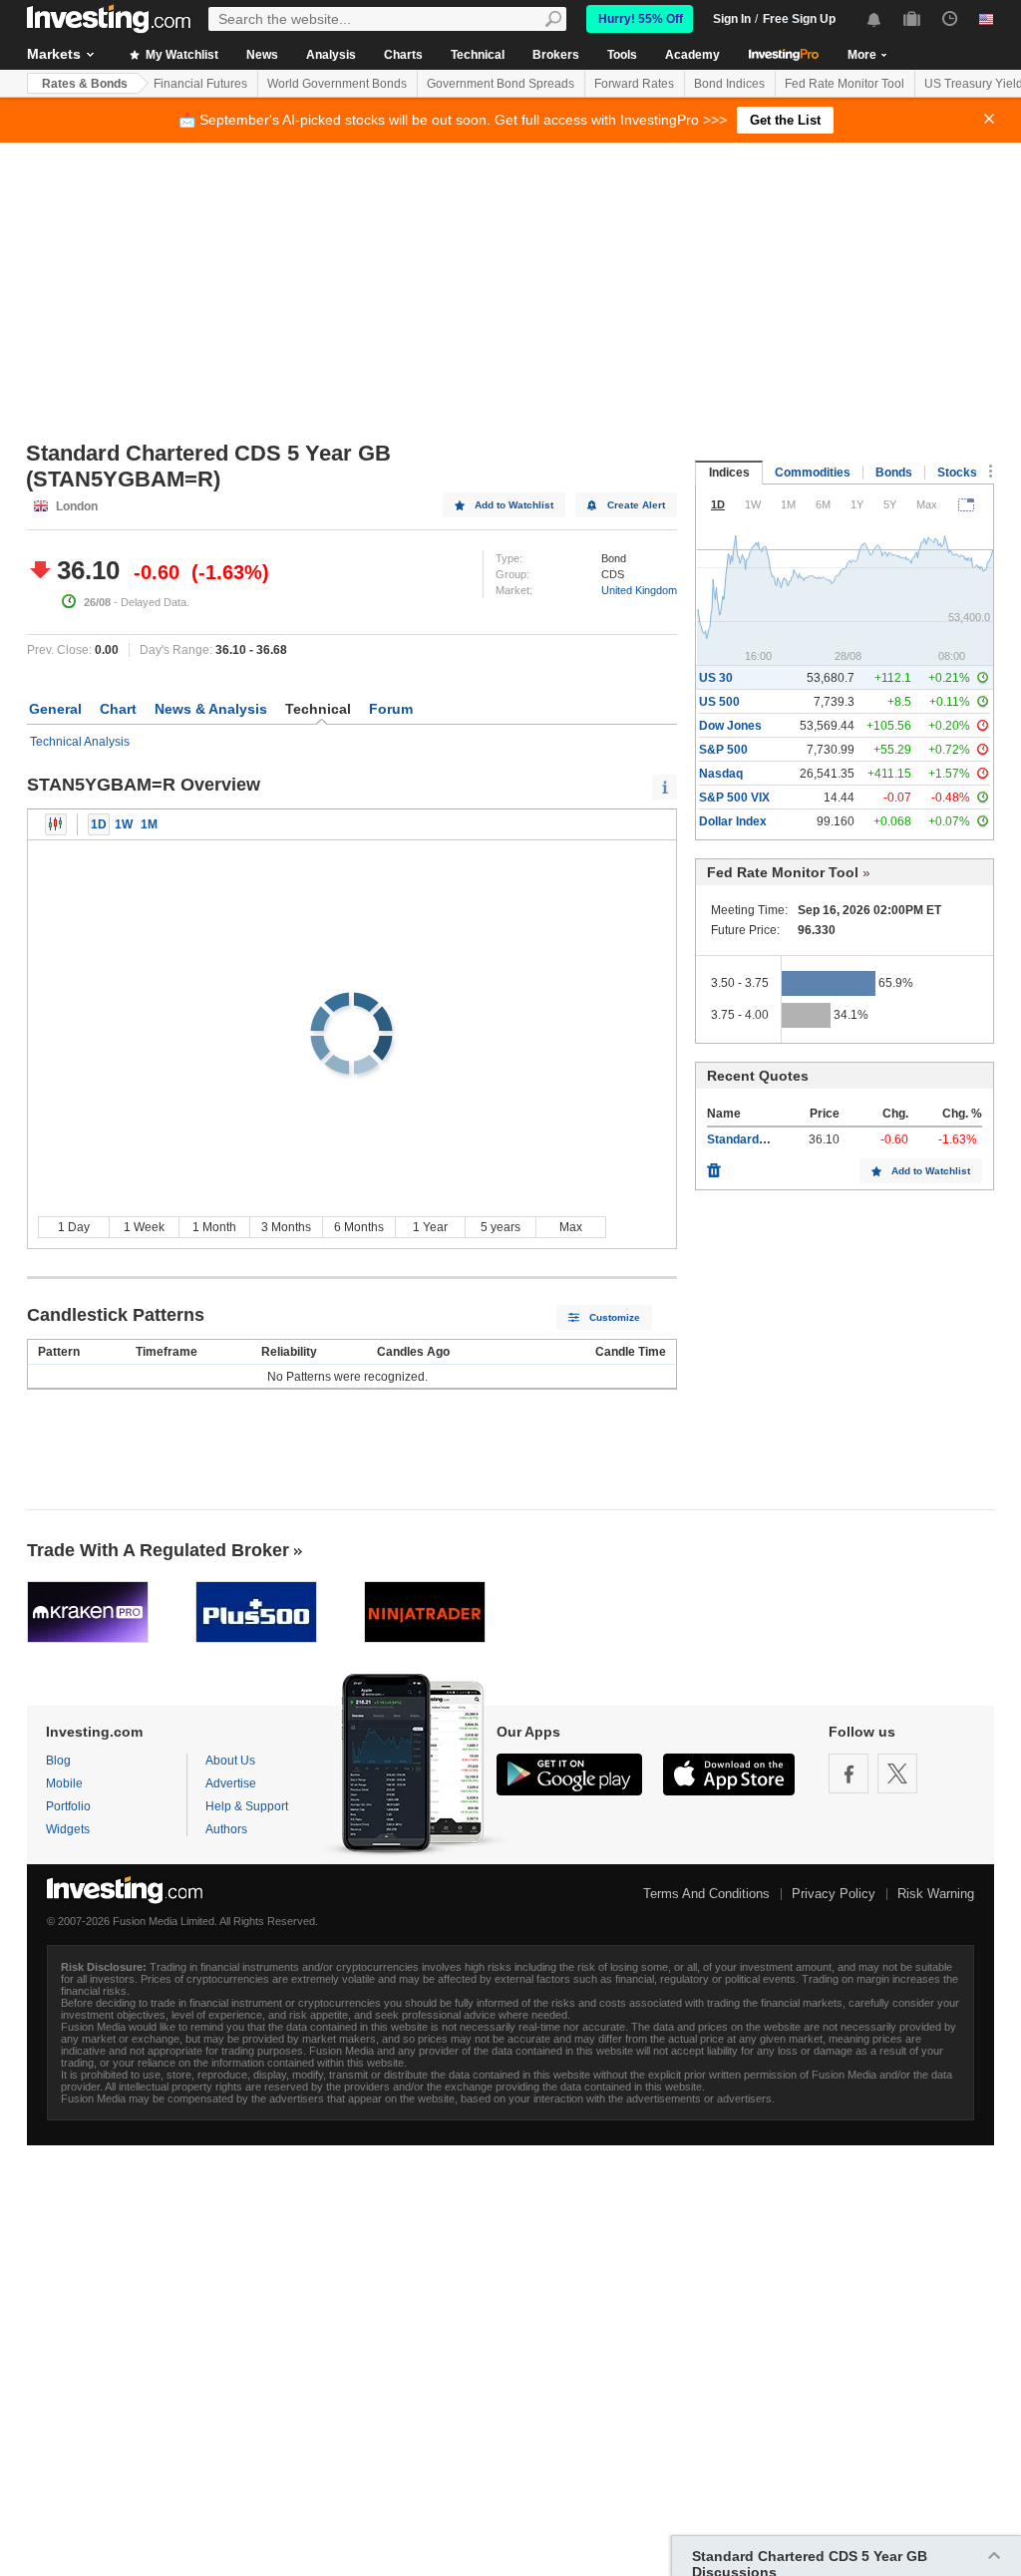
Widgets (68, 1829)
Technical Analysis (80, 742)
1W (124, 824)
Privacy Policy (834, 1894)
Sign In (732, 19)
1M (149, 824)
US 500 (719, 702)
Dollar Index (733, 821)
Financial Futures (200, 84)
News (262, 55)
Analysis (331, 55)
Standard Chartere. (761, 1139)
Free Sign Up (799, 19)
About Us (230, 1761)
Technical (478, 55)
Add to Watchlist (514, 505)
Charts (403, 55)
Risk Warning (936, 1894)
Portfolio (68, 1806)
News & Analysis (211, 709)
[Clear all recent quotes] (714, 1165)
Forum (391, 709)
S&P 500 (723, 750)
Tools (622, 55)
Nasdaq (721, 774)
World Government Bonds (337, 84)
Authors (226, 1829)
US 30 (716, 678)
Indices (729, 473)
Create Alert (636, 505)
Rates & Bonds (85, 84)
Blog (58, 1761)
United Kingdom (639, 590)
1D (99, 824)
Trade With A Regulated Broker (158, 1550)
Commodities (813, 473)
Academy (692, 55)
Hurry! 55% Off (641, 19)
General (55, 709)
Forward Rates (634, 84)
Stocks (957, 473)
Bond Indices (729, 84)
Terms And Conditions (706, 1894)
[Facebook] (849, 1773)
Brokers (556, 55)
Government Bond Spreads (501, 84)
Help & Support (247, 1806)
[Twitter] (897, 1773)
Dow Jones (730, 726)
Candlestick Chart (56, 824)
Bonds (894, 473)
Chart (118, 709)
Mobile (64, 1783)
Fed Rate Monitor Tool (845, 84)
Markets (54, 54)
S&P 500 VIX (734, 798)
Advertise (231, 1783)
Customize (615, 1317)
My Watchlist (180, 55)
